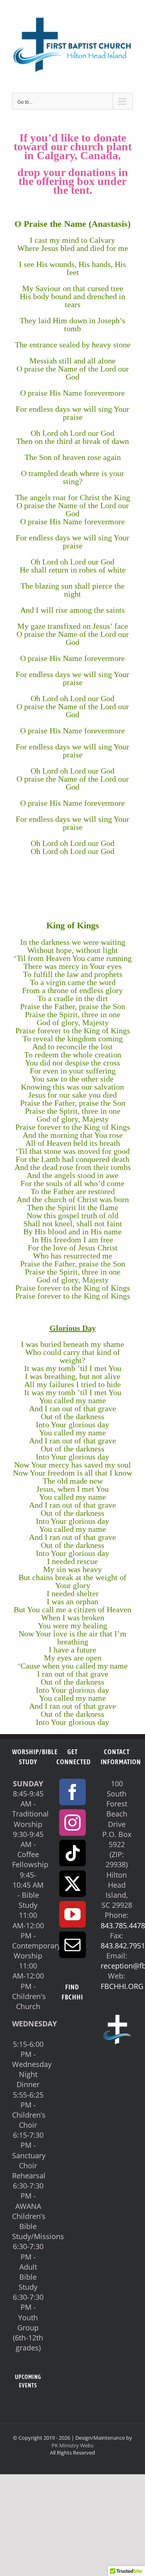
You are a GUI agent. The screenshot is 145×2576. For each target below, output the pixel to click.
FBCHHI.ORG (122, 1986)
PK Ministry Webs (72, 2445)
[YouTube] (72, 1914)
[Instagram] (72, 1823)
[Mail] (72, 1945)
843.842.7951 (123, 1946)
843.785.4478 (123, 1925)
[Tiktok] (72, 1853)
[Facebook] (72, 1792)
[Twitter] (72, 1884)
